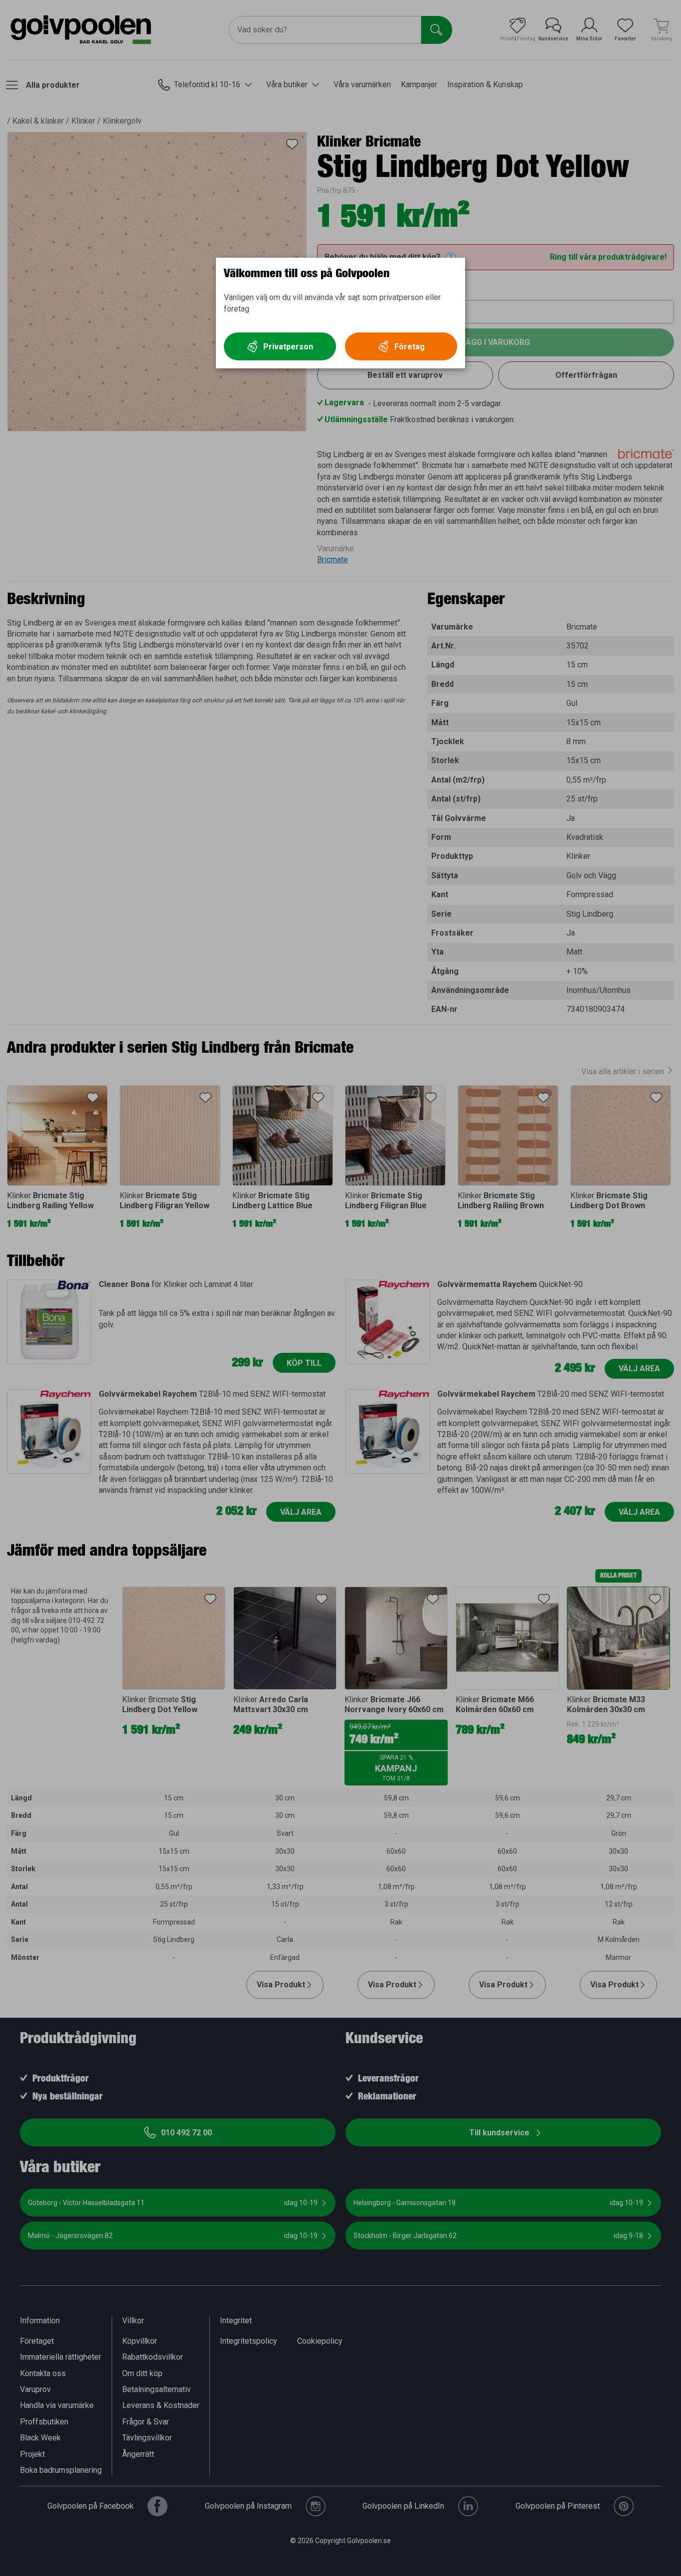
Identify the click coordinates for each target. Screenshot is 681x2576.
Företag (410, 347)
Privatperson (288, 347)
